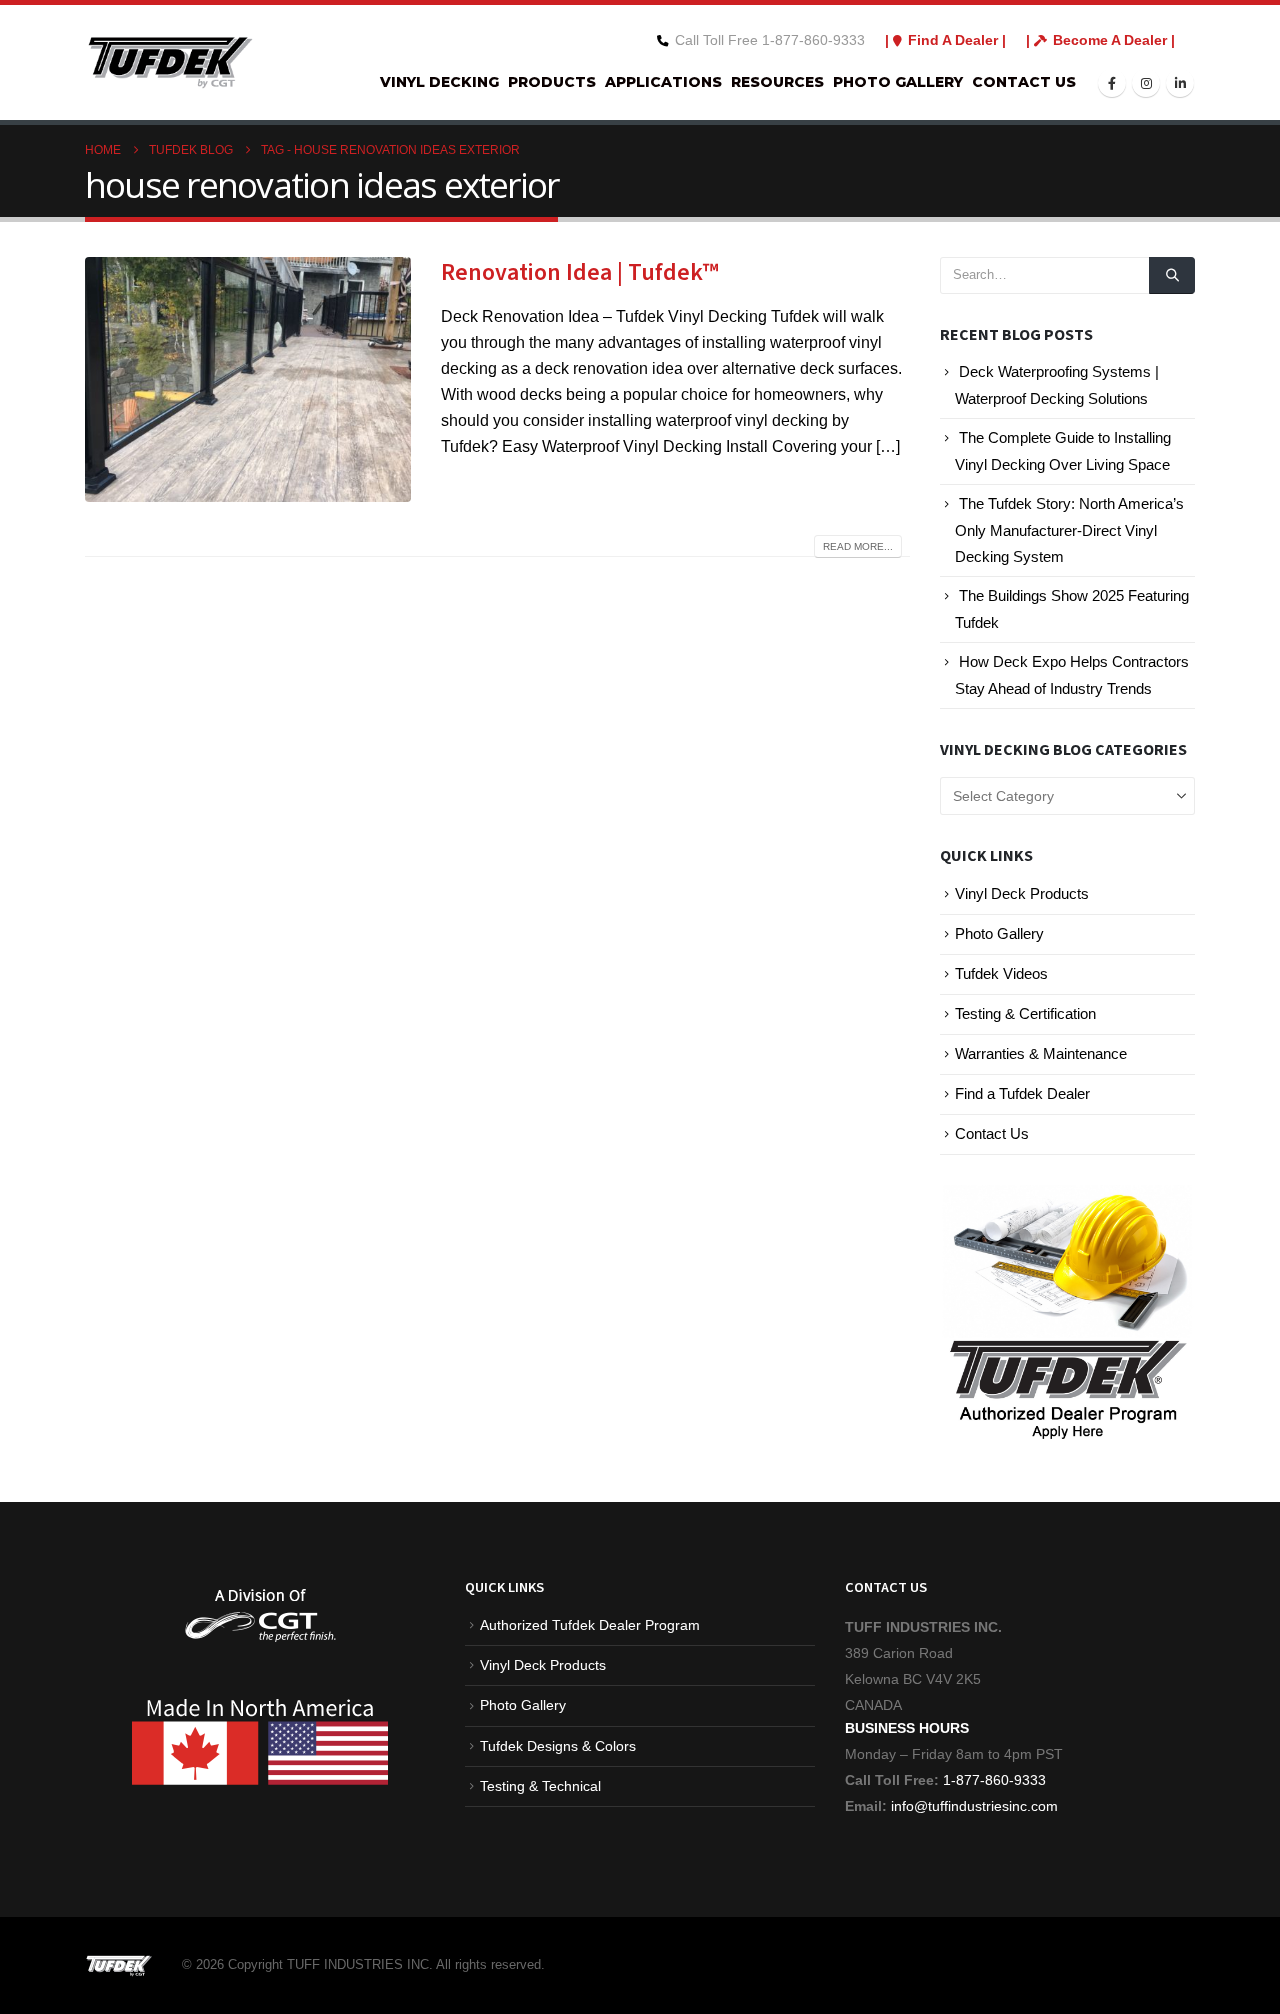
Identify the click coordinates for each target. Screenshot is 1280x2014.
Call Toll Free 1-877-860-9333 (770, 40)
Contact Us (1024, 82)
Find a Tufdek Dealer (1022, 1094)
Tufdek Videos (1001, 974)
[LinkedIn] (1180, 83)
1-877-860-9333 (994, 1780)
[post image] (248, 379)
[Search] (1172, 275)
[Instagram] (1146, 83)
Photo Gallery (898, 82)
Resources (777, 82)
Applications (663, 82)
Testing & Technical (540, 1786)
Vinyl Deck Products (1022, 894)
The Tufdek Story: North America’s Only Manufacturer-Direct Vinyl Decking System (1069, 530)
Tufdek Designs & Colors (558, 1746)
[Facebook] (1112, 83)
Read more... (858, 546)
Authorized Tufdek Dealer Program (590, 1625)
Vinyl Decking (439, 82)
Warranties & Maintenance (1041, 1054)
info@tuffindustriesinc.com (972, 1806)
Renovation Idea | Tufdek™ (580, 272)
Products (552, 82)
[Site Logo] (170, 62)
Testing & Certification (1025, 1014)
